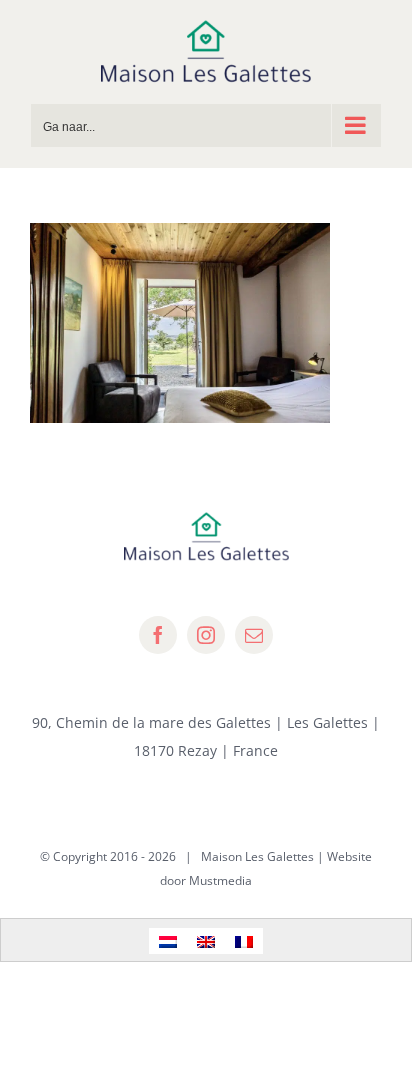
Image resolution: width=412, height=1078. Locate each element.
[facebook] (158, 635)
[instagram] (206, 635)
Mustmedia (220, 880)
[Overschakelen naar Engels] (206, 940)
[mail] (254, 635)
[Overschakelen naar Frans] (244, 940)
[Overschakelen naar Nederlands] (168, 940)
